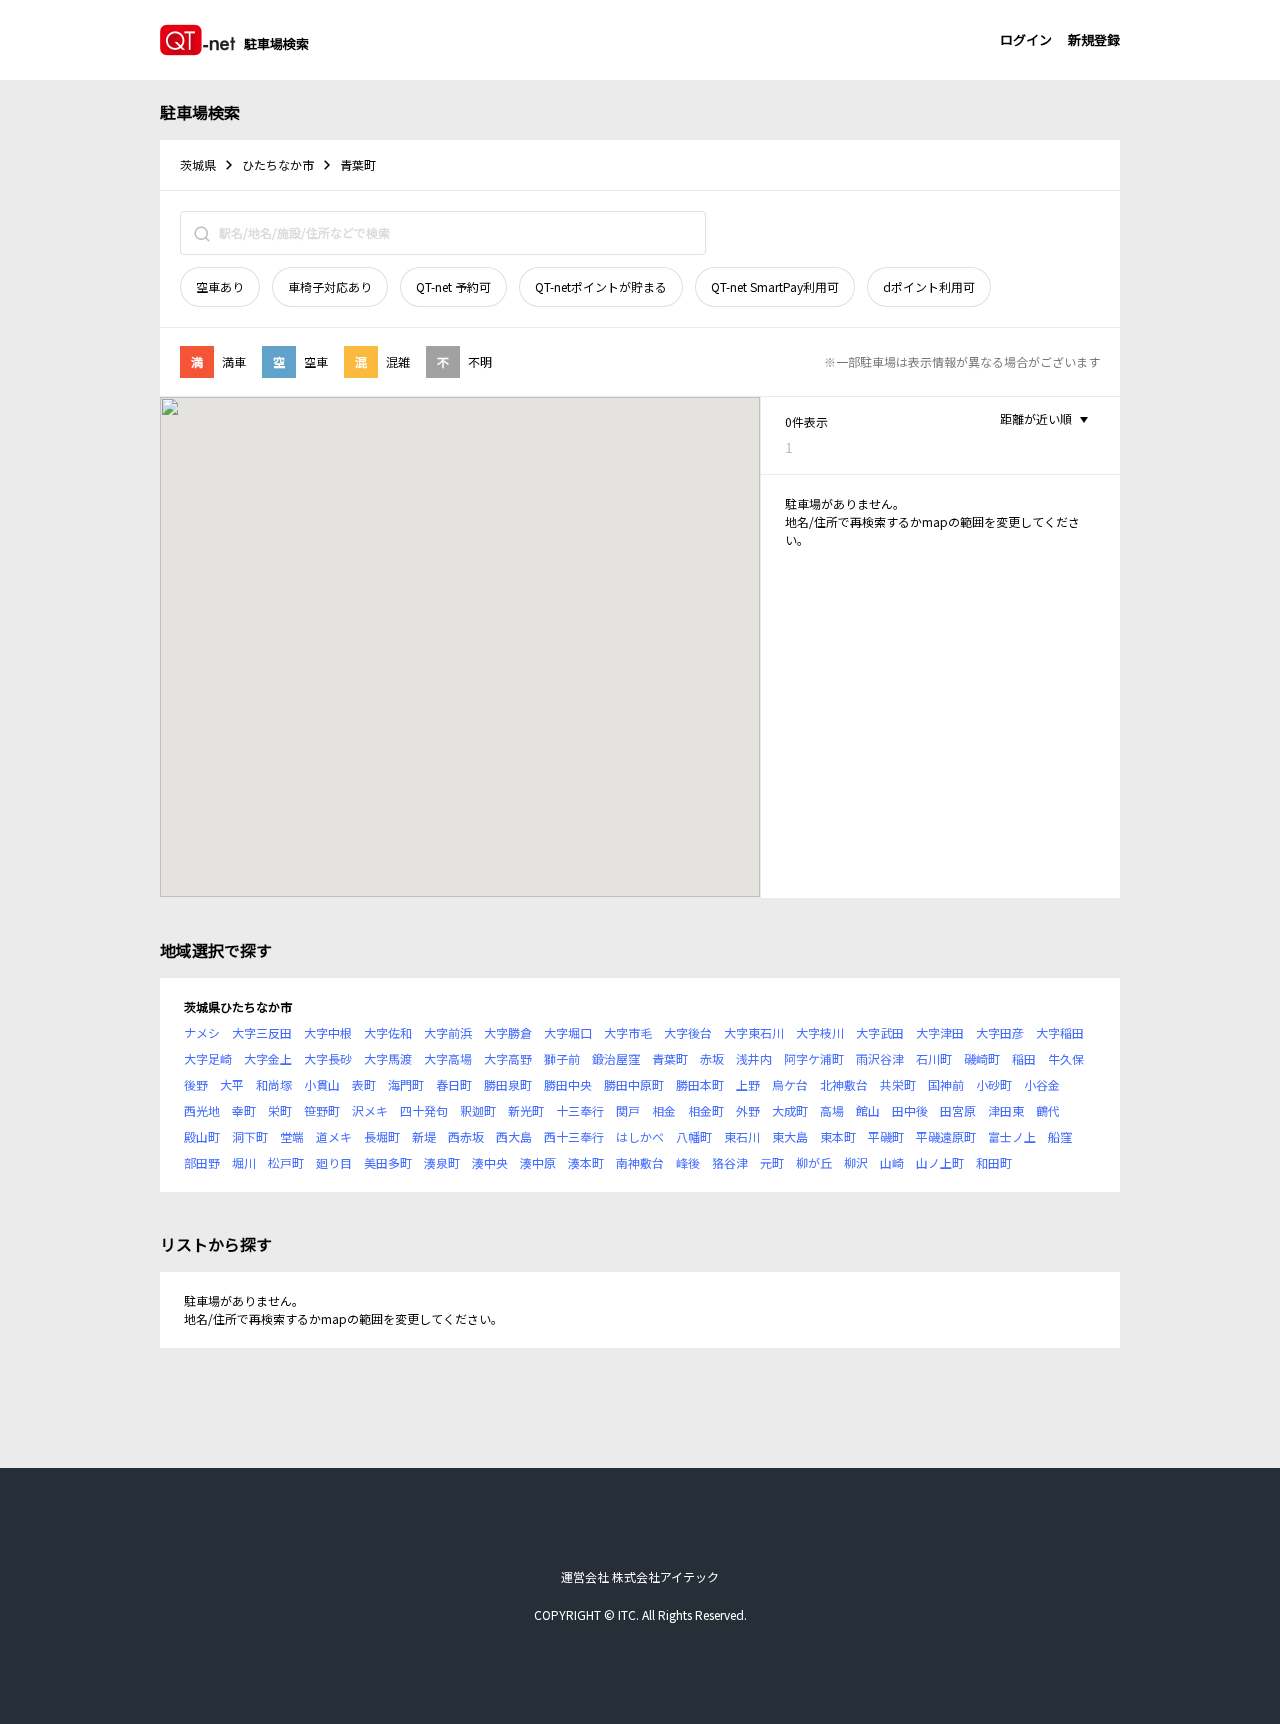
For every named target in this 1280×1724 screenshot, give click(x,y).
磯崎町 (982, 1058)
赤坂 (712, 1058)
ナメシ (202, 1032)
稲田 (1024, 1058)
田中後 (910, 1110)
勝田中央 (568, 1084)
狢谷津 (730, 1162)
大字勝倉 (508, 1032)
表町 (364, 1084)
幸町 (244, 1110)
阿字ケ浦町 (814, 1058)
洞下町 (250, 1136)
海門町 (406, 1084)
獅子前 (562, 1058)
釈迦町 (478, 1110)
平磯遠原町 (946, 1136)
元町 (772, 1162)
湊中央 (490, 1162)
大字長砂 (328, 1058)
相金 (664, 1110)
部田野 (202, 1162)
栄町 (280, 1110)
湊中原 (538, 1162)
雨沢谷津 (880, 1058)
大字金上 (268, 1058)
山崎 (892, 1162)
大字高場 (448, 1058)
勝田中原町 (634, 1084)
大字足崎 (208, 1058)
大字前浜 (448, 1032)
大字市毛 (628, 1032)
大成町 (790, 1110)
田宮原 (958, 1110)
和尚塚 (274, 1084)
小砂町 (994, 1084)
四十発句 (424, 1110)
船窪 (1060, 1136)
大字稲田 (1060, 1032)
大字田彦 (1000, 1032)
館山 (868, 1110)
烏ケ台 (790, 1084)
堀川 (244, 1162)
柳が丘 (814, 1162)
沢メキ (370, 1110)
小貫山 (322, 1084)
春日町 (454, 1084)
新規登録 (1094, 39)
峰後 (688, 1162)
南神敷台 (640, 1162)
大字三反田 (262, 1032)
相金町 (706, 1110)
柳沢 (856, 1162)
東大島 (790, 1136)
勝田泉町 (508, 1084)
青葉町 (670, 1058)
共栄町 (898, 1084)
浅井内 (754, 1058)
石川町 (934, 1058)
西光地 (202, 1110)
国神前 (946, 1084)
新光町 (526, 1110)
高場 (832, 1110)
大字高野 (508, 1058)
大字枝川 (820, 1032)
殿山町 (202, 1136)
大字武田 (880, 1032)
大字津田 (940, 1032)
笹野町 (322, 1110)
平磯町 (886, 1136)
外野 (748, 1110)
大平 (232, 1084)
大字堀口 (568, 1032)
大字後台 (688, 1032)
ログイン (1026, 39)
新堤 (424, 1136)
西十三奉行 (574, 1136)
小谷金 (1042, 1084)
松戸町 (286, 1162)
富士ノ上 (1012, 1136)
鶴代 (1048, 1110)
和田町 (994, 1162)
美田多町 (388, 1162)
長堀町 (382, 1136)
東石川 (742, 1136)
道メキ (334, 1136)
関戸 (628, 1110)
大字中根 (328, 1032)
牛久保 (1066, 1058)
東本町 (838, 1136)
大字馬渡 (388, 1058)
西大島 (514, 1136)
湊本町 (586, 1162)
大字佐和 (388, 1032)
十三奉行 (580, 1110)
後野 (196, 1084)
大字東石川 (754, 1032)
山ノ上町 (940, 1162)
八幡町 (694, 1136)
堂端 (292, 1136)
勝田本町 (700, 1084)
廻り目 (334, 1162)
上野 (748, 1084)
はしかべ (640, 1136)
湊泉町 (442, 1162)
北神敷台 (844, 1084)
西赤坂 (466, 1136)
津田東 (1006, 1110)
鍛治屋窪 (616, 1058)
